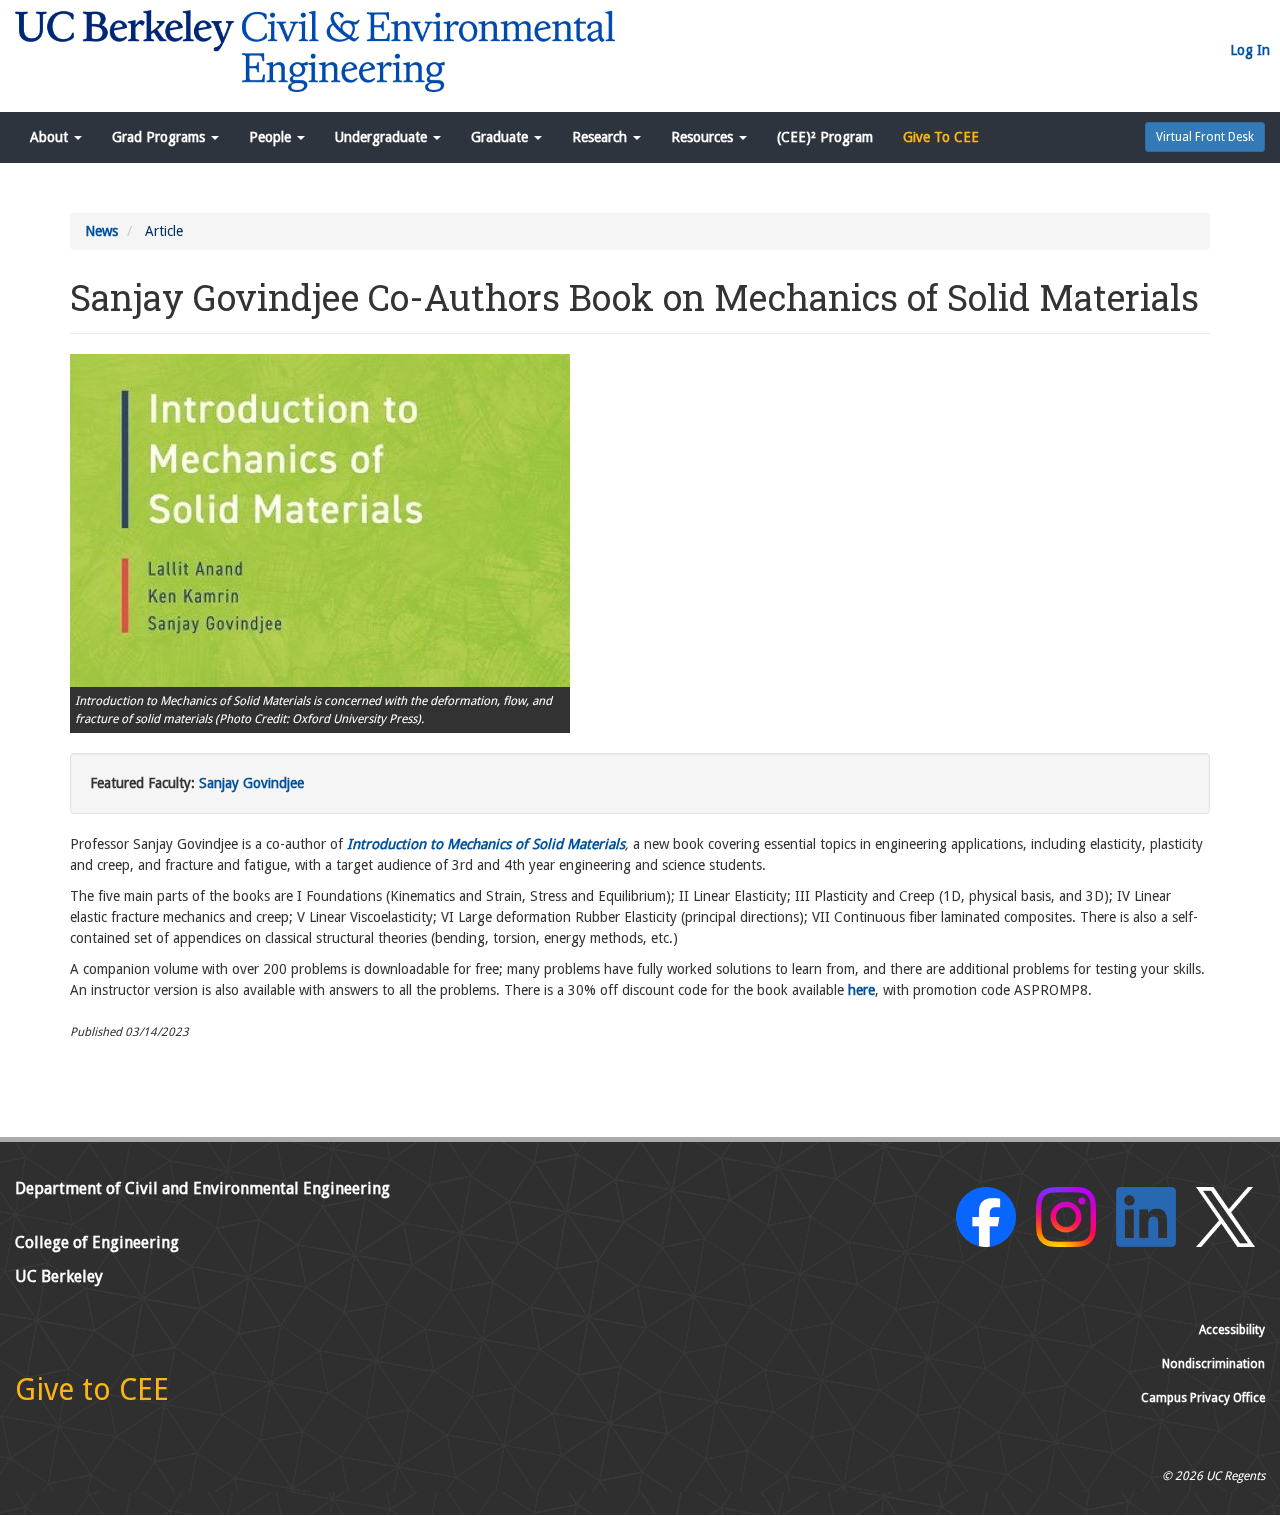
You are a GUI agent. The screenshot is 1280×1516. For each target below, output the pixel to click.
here (861, 990)
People (272, 137)
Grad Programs (160, 137)
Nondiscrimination (1213, 1364)
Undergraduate (383, 137)
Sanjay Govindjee (251, 783)
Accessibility (1232, 1330)
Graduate (501, 137)
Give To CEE (941, 137)
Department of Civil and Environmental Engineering (202, 1188)
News (101, 231)
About (51, 137)
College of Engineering (97, 1242)
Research (601, 137)
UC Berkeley (59, 1276)
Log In (1250, 50)
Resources (704, 137)
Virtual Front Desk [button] (1205, 137)
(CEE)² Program (825, 137)
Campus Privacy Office (1203, 1398)
